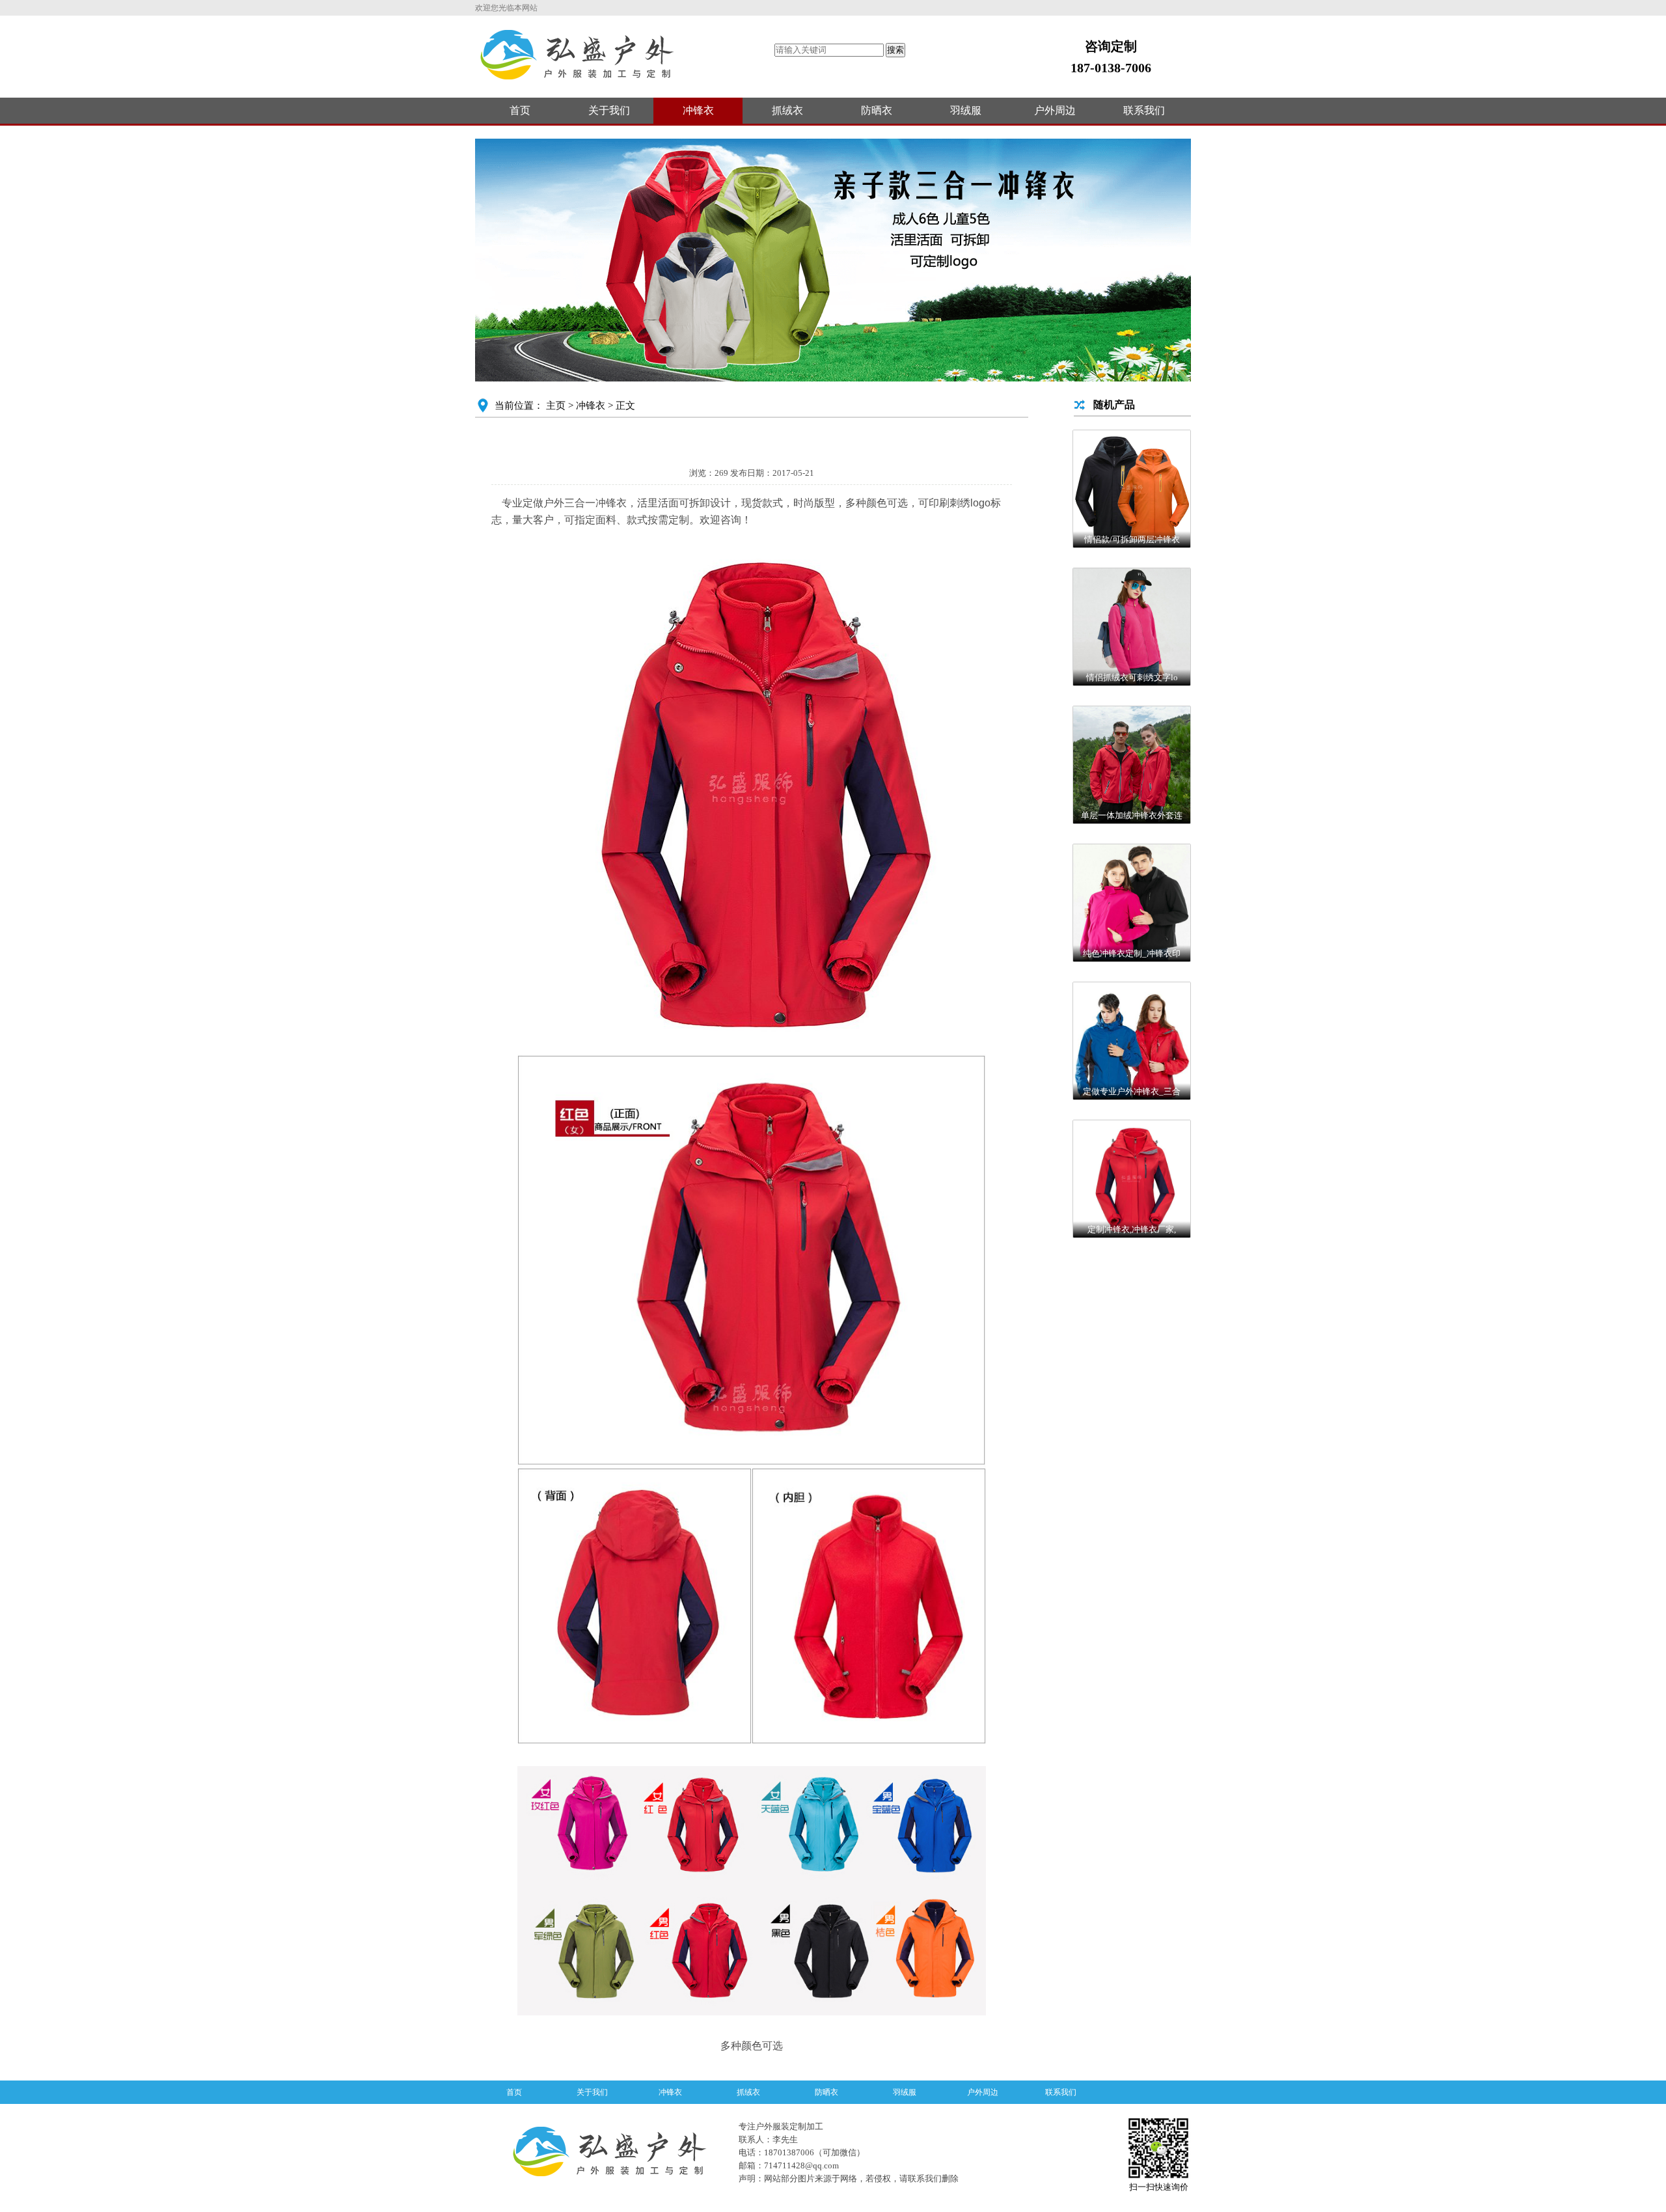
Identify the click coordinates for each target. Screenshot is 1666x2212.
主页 (556, 406)
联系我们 (1144, 110)
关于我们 (609, 110)
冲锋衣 (698, 110)
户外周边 (1055, 110)
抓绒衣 (787, 110)
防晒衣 (877, 110)
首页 (520, 110)
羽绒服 (966, 110)
